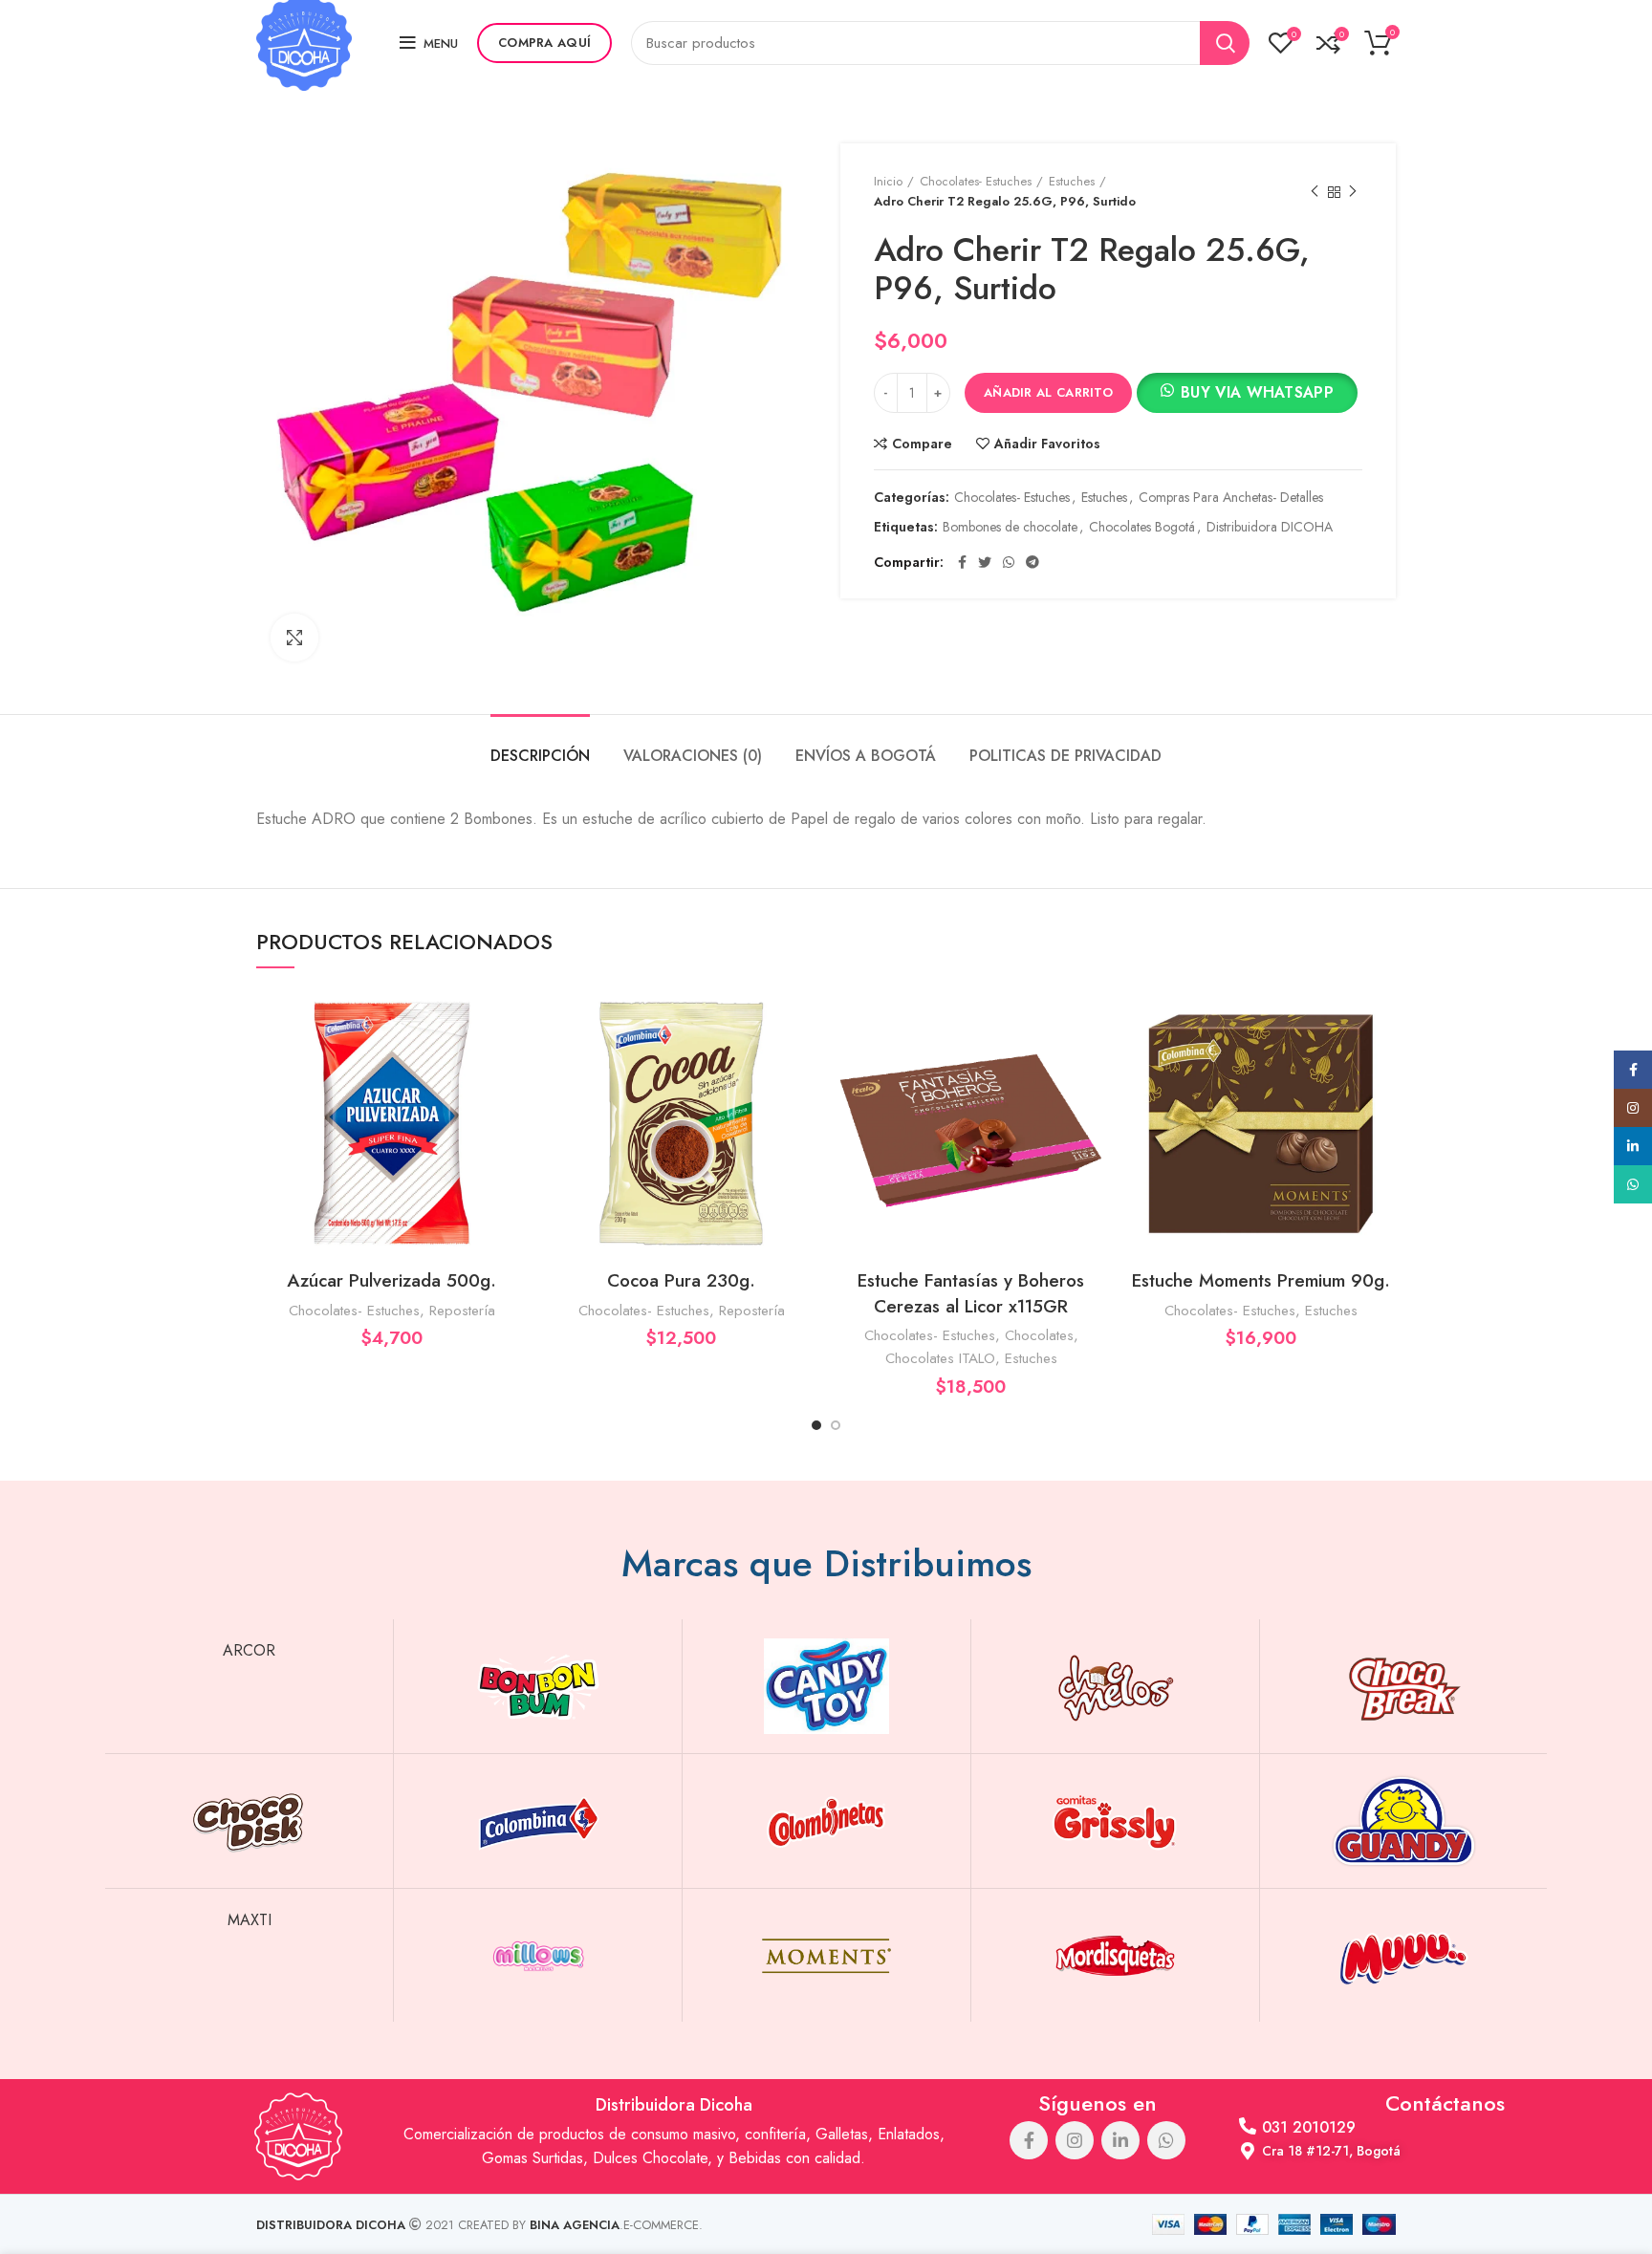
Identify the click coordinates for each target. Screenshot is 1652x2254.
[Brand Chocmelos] (1115, 1686)
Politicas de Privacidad (1065, 756)
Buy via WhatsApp (1257, 392)
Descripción (540, 756)
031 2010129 (1309, 2127)
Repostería (462, 1311)
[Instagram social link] (1075, 2140)
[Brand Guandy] (1404, 1821)
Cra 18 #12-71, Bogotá (1331, 2151)
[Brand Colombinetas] (826, 1821)
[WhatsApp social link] (1009, 562)
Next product (1353, 192)
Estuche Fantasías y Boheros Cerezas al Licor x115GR (971, 1293)
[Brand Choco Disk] (249, 1821)
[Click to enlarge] (294, 638)
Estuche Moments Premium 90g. (1261, 1280)
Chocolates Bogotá (1142, 527)
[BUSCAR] (1225, 43)
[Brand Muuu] (1404, 1956)
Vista (512, 1062)
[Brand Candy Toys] (826, 1686)
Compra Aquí (544, 43)
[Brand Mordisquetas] (1115, 1956)
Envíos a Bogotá (866, 756)
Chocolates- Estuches (976, 181)
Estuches (1072, 181)
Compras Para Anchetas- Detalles (1231, 498)
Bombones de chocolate (1010, 527)
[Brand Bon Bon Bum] (538, 1686)
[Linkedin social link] (1120, 2140)
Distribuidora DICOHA (1270, 527)
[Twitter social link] (985, 562)
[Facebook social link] (962, 562)
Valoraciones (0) (693, 756)
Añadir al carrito (1048, 392)
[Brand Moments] (826, 1956)
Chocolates (1039, 1335)
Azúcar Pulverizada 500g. (391, 1280)
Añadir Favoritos (1047, 444)
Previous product (1315, 192)
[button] (1247, 395)
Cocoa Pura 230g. (681, 1280)
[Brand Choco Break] (1404, 1686)
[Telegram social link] (1032, 562)
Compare (922, 444)
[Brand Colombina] (538, 1821)
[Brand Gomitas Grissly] (1115, 1821)
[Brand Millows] (538, 1956)
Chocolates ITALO (940, 1358)
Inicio (888, 181)
